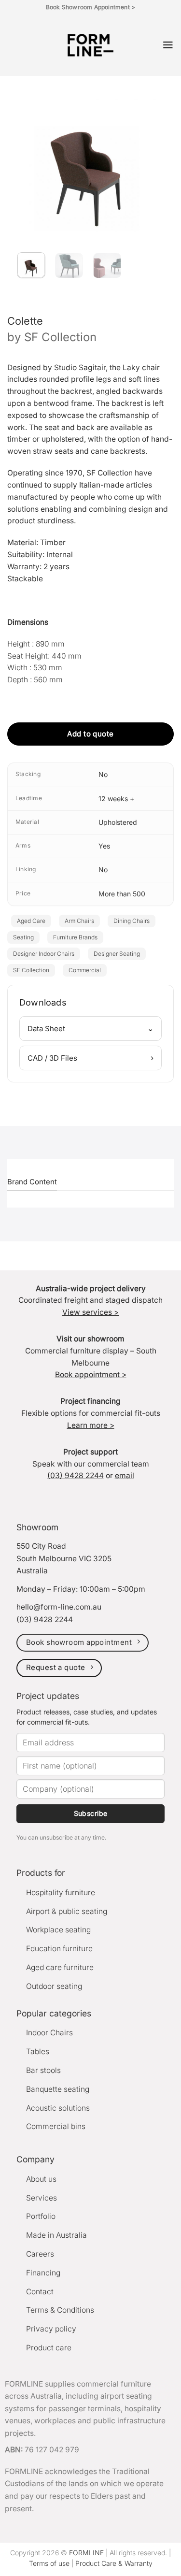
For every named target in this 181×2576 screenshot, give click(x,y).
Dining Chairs (132, 921)
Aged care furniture (60, 1967)
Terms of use (49, 2563)
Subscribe (91, 1813)
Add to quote (90, 734)
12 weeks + (116, 799)
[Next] (149, 156)
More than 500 (122, 894)
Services (42, 2198)
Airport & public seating (67, 1911)
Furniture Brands (75, 937)
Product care (49, 2348)
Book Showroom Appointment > (90, 7)
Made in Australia (56, 2235)
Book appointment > (91, 1374)
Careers (40, 2254)
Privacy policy (51, 2329)
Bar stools (43, 2070)
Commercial (85, 970)
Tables (38, 2051)
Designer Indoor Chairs (44, 954)
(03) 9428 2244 (76, 1475)
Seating (23, 937)
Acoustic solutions (58, 2108)
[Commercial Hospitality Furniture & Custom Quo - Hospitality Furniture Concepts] (90, 45)
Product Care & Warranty (114, 2563)
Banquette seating (58, 2089)
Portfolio (41, 2216)
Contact (40, 2292)
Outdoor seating (54, 1986)
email (125, 1475)
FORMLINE (86, 2553)
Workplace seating (58, 1930)
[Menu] (168, 45)
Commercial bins (56, 2126)
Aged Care (31, 921)
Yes (104, 846)
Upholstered (118, 822)
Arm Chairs (79, 921)
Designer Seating (117, 954)
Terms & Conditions (60, 2310)
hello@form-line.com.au (59, 1607)
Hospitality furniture (61, 1892)
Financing (43, 2273)
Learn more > (91, 1425)
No (103, 774)
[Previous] (27, 156)
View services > (90, 1312)
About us (41, 2179)
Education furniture (59, 1949)
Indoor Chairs (49, 2033)
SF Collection (60, 337)
